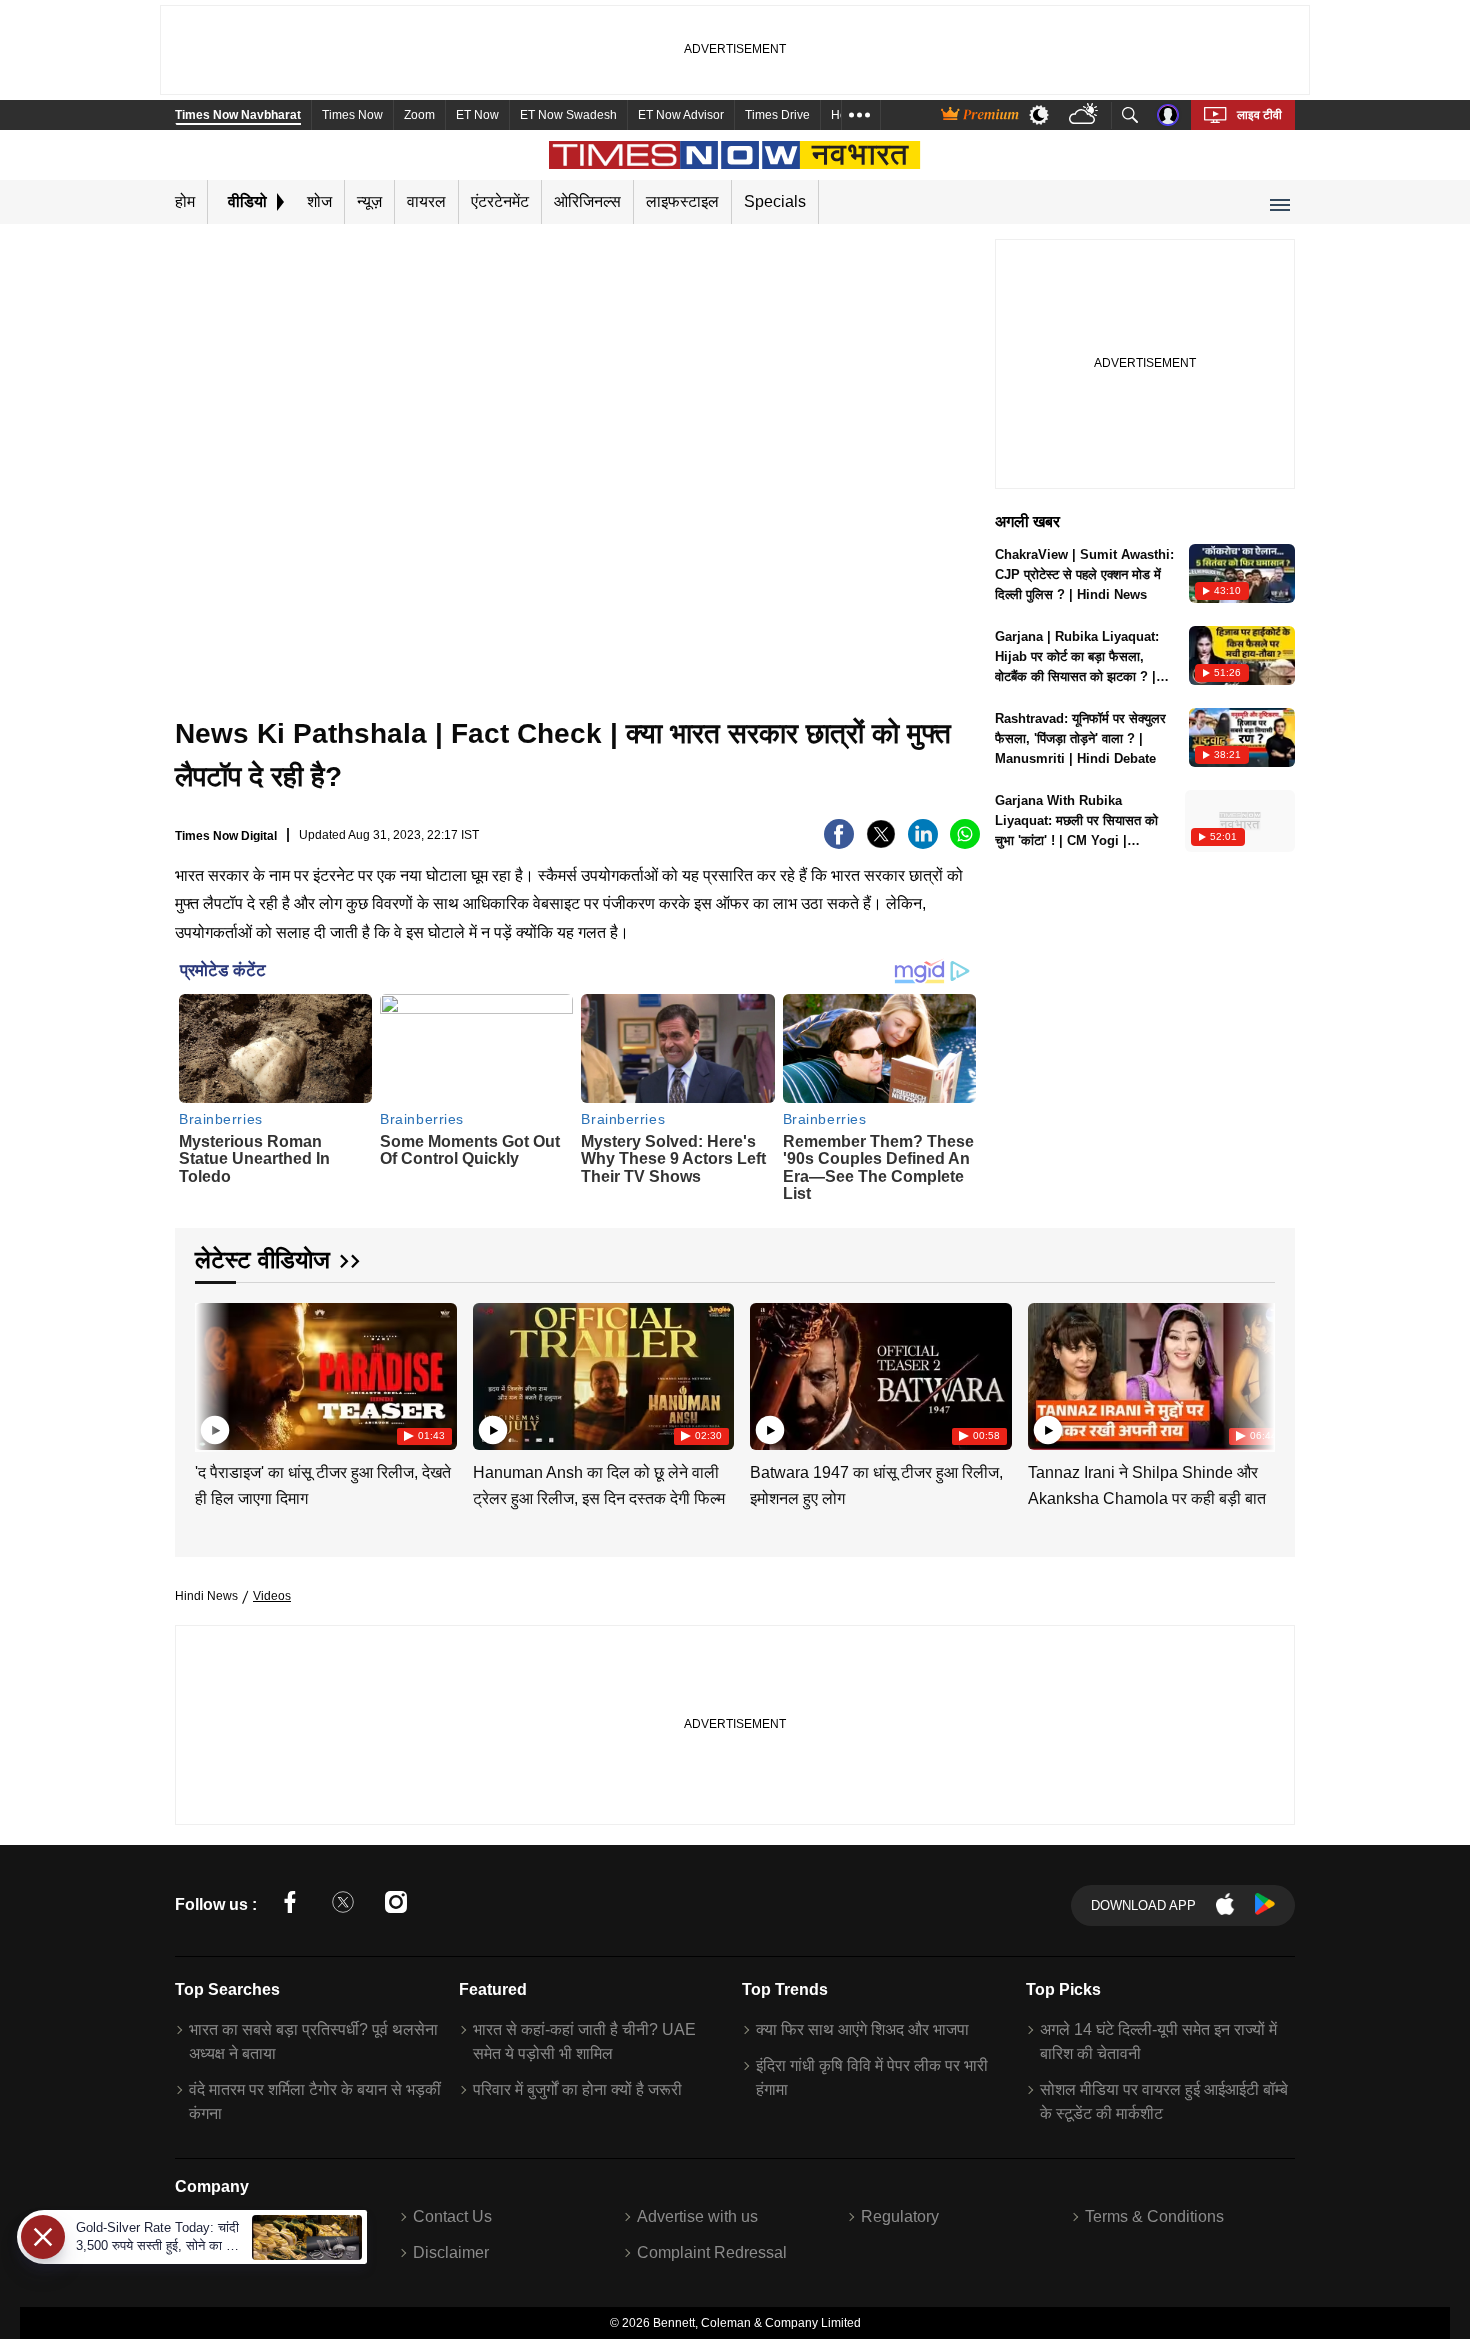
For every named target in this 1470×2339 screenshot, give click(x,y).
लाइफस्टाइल (682, 201)
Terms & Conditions (1154, 2216)
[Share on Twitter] (881, 843)
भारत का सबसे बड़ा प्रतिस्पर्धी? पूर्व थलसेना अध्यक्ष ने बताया (313, 2041)
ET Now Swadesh (568, 115)
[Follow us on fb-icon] (290, 1905)
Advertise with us (697, 2216)
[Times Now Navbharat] (735, 155)
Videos (272, 1596)
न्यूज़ (369, 201)
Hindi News (206, 1596)
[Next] (1255, 1372)
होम (185, 201)
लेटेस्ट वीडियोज (262, 1259)
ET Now (477, 115)
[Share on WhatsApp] (965, 843)
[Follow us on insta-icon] (396, 1905)
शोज (319, 201)
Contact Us (452, 2216)
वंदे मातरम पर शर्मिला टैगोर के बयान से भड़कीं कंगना (315, 2101)
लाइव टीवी (1259, 115)
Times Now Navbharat (238, 115)
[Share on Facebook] (839, 843)
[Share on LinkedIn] (923, 843)
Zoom (419, 115)
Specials (775, 201)
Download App (1143, 1905)
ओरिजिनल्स (587, 201)
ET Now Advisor (681, 115)
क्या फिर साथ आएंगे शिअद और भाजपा (862, 2029)
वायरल (426, 201)
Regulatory (900, 2216)
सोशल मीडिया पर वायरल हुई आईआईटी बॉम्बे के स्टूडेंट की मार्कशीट (1164, 2101)
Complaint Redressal (712, 2252)
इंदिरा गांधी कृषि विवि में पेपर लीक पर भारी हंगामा (872, 2077)
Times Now (352, 115)
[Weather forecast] (1085, 115)
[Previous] (212, 1372)
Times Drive (777, 115)
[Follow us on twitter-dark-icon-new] (343, 1905)
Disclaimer (451, 2252)
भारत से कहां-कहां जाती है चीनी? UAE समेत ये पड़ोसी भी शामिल (584, 2041)
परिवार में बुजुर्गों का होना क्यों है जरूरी (577, 2089)
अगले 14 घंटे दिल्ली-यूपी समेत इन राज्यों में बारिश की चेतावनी (1158, 2041)
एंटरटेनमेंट (500, 201)
